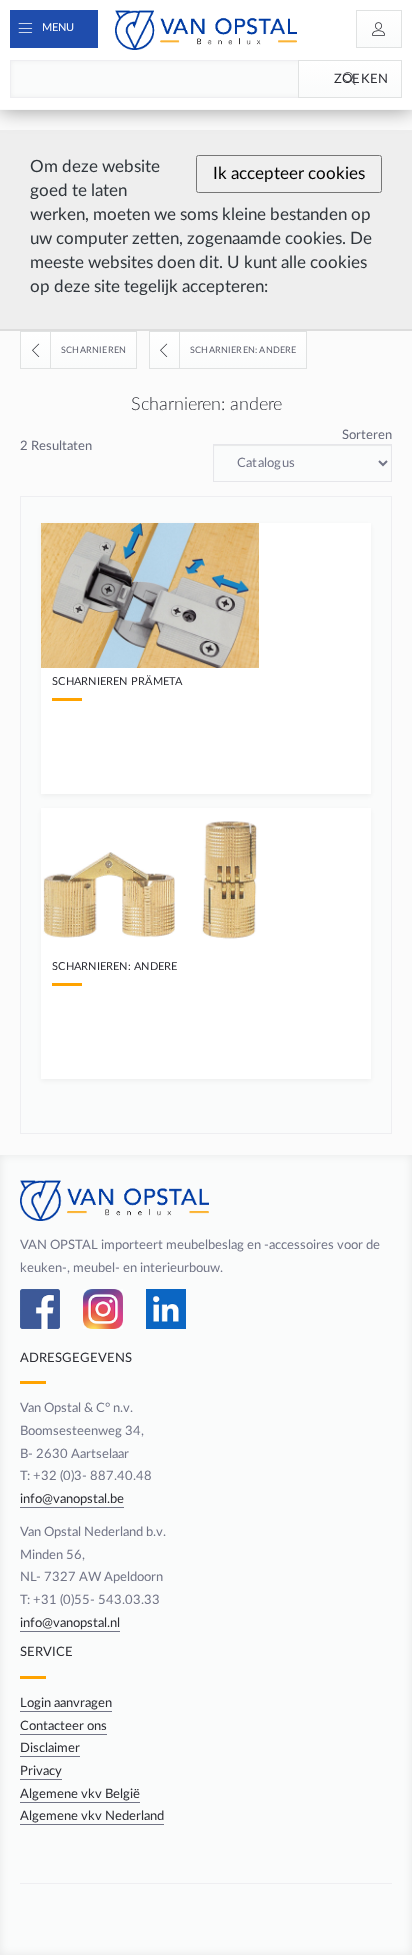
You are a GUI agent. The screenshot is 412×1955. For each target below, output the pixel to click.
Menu (58, 27)
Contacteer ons (63, 1726)
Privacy (41, 1771)
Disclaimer (50, 1748)
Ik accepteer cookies (289, 173)
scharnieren (93, 350)
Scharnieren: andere (243, 350)
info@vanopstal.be (72, 1499)
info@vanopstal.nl (70, 1623)
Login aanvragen (66, 1703)
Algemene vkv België (80, 1794)
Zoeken (361, 79)
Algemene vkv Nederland (92, 1816)
